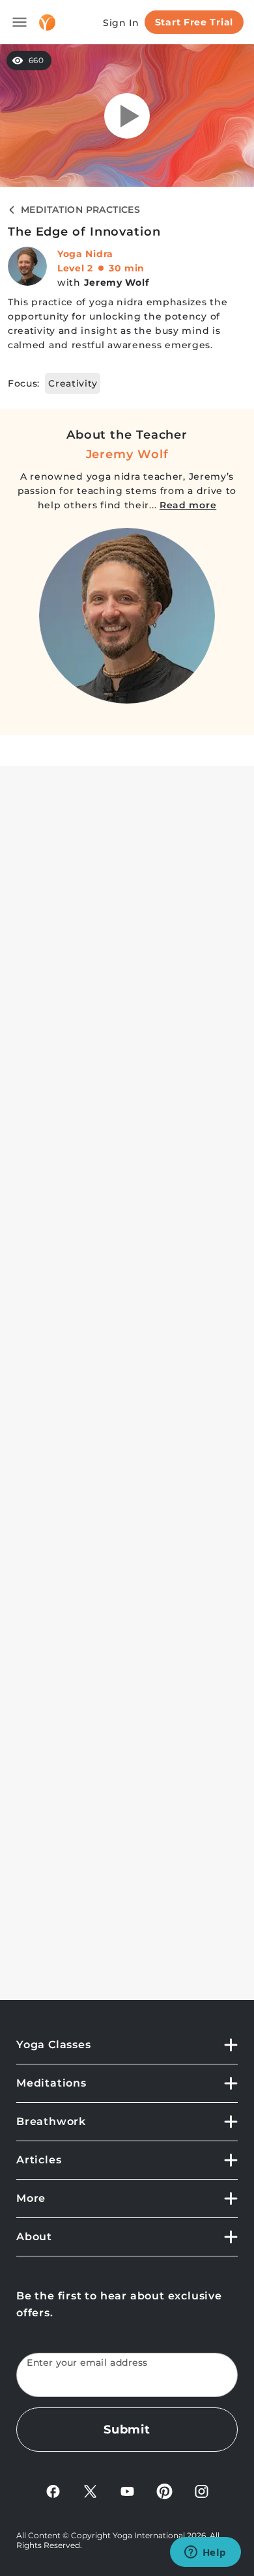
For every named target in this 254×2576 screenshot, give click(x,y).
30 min (127, 268)
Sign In (121, 23)
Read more (188, 505)
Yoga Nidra (85, 254)
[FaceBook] (53, 2490)
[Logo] (47, 22)
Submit (127, 2430)
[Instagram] (202, 2490)
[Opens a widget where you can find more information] (205, 2553)
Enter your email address (87, 2363)
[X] (90, 2490)
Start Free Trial (194, 22)
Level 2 (75, 268)
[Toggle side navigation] (20, 22)
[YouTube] (127, 2490)
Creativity (73, 383)
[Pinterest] (164, 2490)
